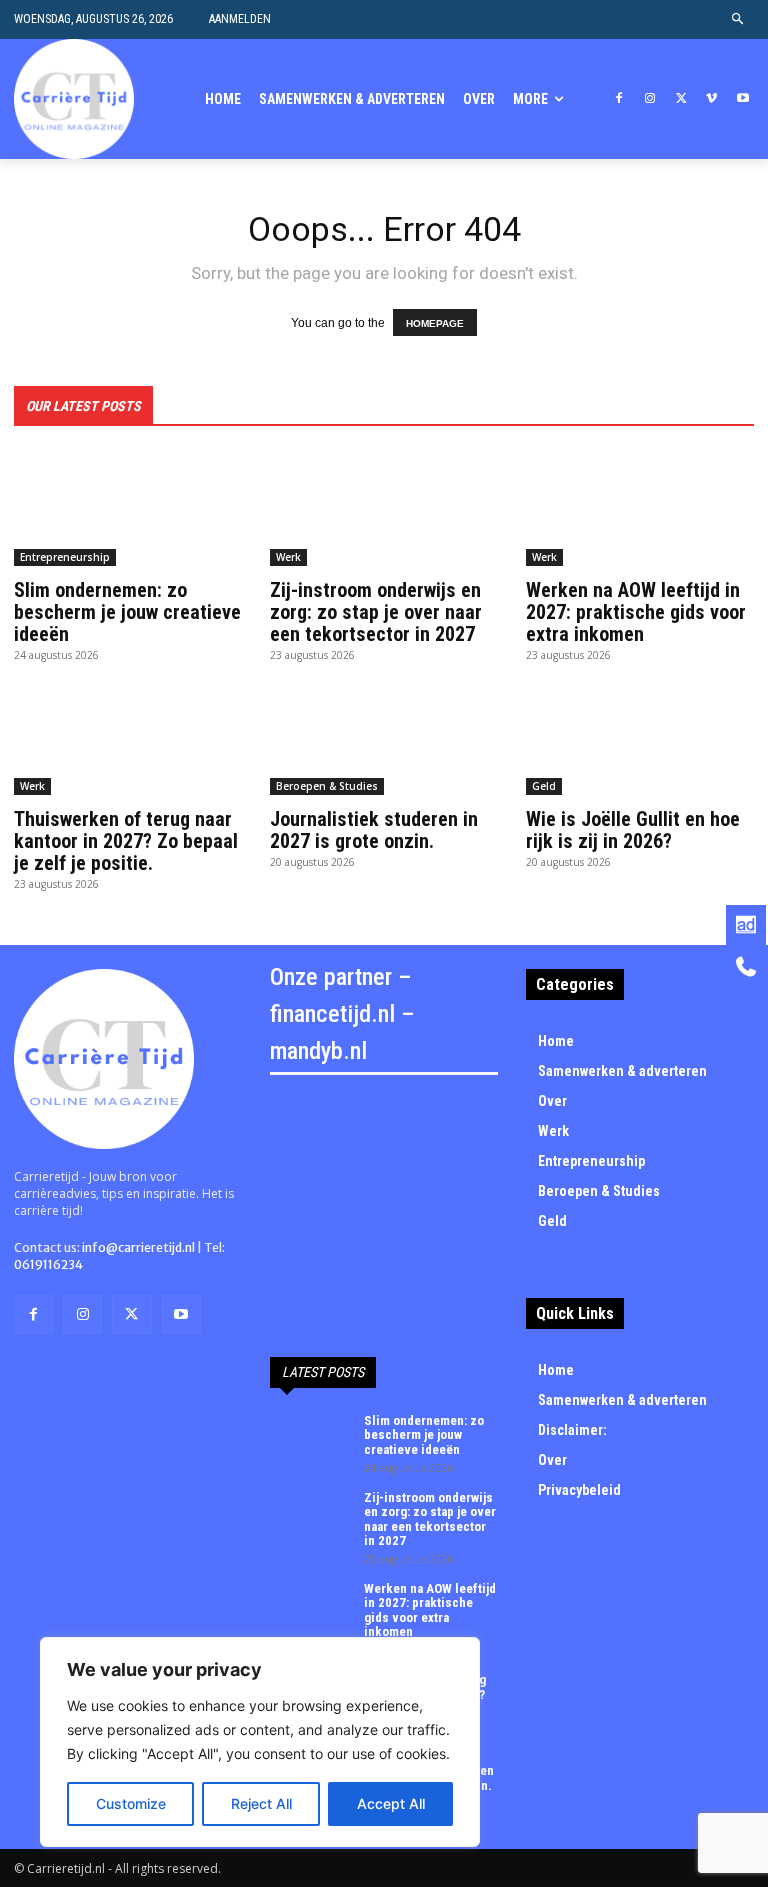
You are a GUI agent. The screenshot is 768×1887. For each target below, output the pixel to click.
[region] (260, 1742)
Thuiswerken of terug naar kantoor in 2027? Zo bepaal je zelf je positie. (126, 841)
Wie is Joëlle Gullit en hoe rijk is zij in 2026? (633, 830)
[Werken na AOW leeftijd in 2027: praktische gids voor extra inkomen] (640, 509)
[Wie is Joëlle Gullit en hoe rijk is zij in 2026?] (640, 738)
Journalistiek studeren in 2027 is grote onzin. (374, 830)
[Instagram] (650, 99)
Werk (288, 557)
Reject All (261, 1803)
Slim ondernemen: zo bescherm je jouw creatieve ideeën (127, 612)
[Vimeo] (711, 99)
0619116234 (48, 1264)
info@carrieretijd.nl (138, 1247)
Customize (131, 1803)
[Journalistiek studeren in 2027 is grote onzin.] (384, 738)
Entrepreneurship (65, 557)
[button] (738, 19)
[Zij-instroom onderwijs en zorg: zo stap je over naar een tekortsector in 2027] (384, 509)
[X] (681, 99)
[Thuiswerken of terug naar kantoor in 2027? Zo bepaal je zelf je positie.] (128, 738)
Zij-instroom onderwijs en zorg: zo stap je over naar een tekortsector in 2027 (376, 612)
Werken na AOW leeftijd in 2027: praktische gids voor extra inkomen (636, 612)
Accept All (391, 1803)
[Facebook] (619, 99)
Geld (544, 786)
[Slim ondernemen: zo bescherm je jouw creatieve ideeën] (128, 509)
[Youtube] (742, 99)
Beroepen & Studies (327, 786)
